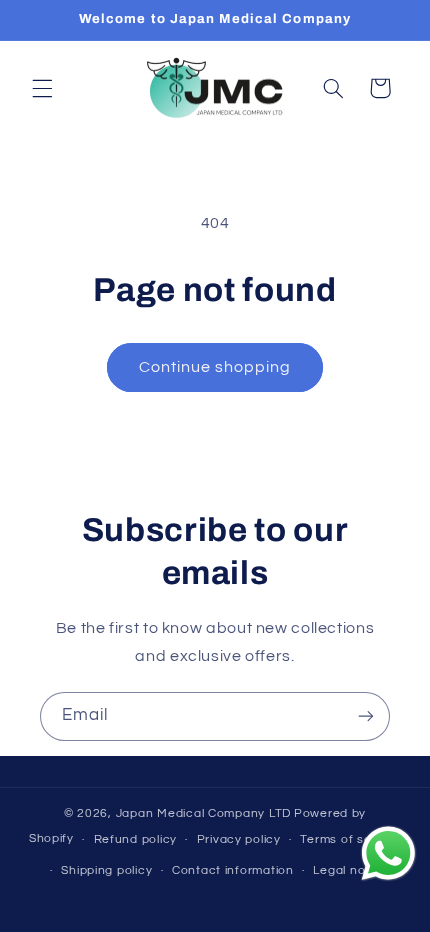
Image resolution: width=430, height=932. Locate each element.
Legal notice (350, 870)
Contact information (233, 870)
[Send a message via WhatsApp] (388, 853)
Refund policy (136, 839)
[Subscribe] (366, 716)
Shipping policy (106, 870)
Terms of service (350, 839)
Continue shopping (215, 367)
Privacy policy (239, 839)
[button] (42, 88)
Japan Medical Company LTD (203, 813)
